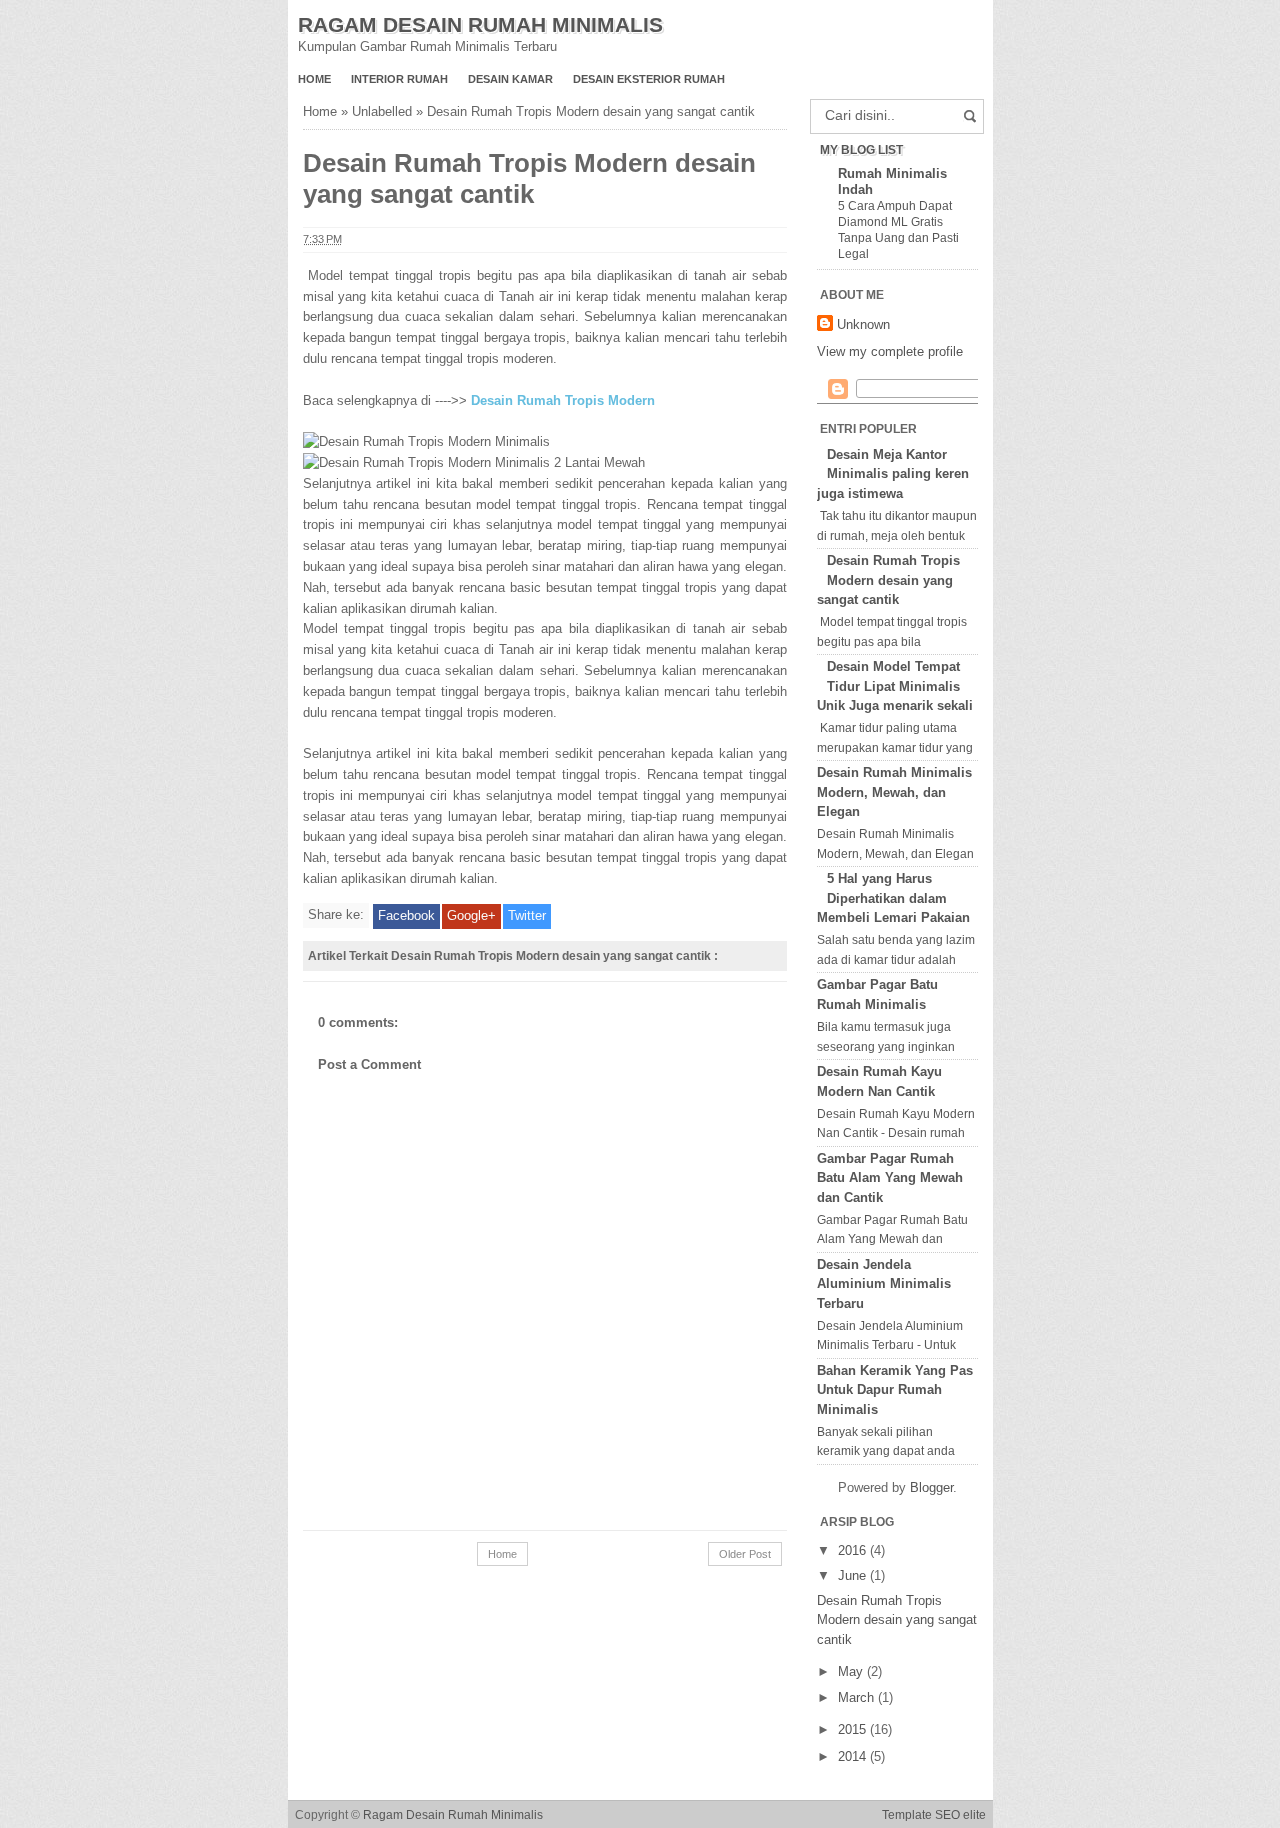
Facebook (406, 915)
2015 (854, 1729)
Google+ (471, 915)
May (852, 1671)
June (854, 1575)
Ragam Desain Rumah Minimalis (480, 24)
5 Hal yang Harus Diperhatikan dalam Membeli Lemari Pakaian (893, 898)
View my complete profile (890, 351)
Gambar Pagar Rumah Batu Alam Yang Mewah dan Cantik (890, 1178)
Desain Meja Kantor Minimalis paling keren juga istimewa (893, 474)
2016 (854, 1550)
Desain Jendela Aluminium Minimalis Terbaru (884, 1284)
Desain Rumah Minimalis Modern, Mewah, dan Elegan (894, 792)
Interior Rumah (399, 79)
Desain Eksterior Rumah (649, 79)
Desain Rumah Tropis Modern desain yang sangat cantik (888, 580)
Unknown (863, 324)
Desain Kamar (510, 79)
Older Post (745, 1554)
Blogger (931, 1487)
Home (314, 79)
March (858, 1697)
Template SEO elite (934, 1814)
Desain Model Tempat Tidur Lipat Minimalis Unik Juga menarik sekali (895, 686)
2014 (854, 1756)
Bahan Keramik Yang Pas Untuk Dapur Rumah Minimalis (895, 1390)
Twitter (527, 915)
